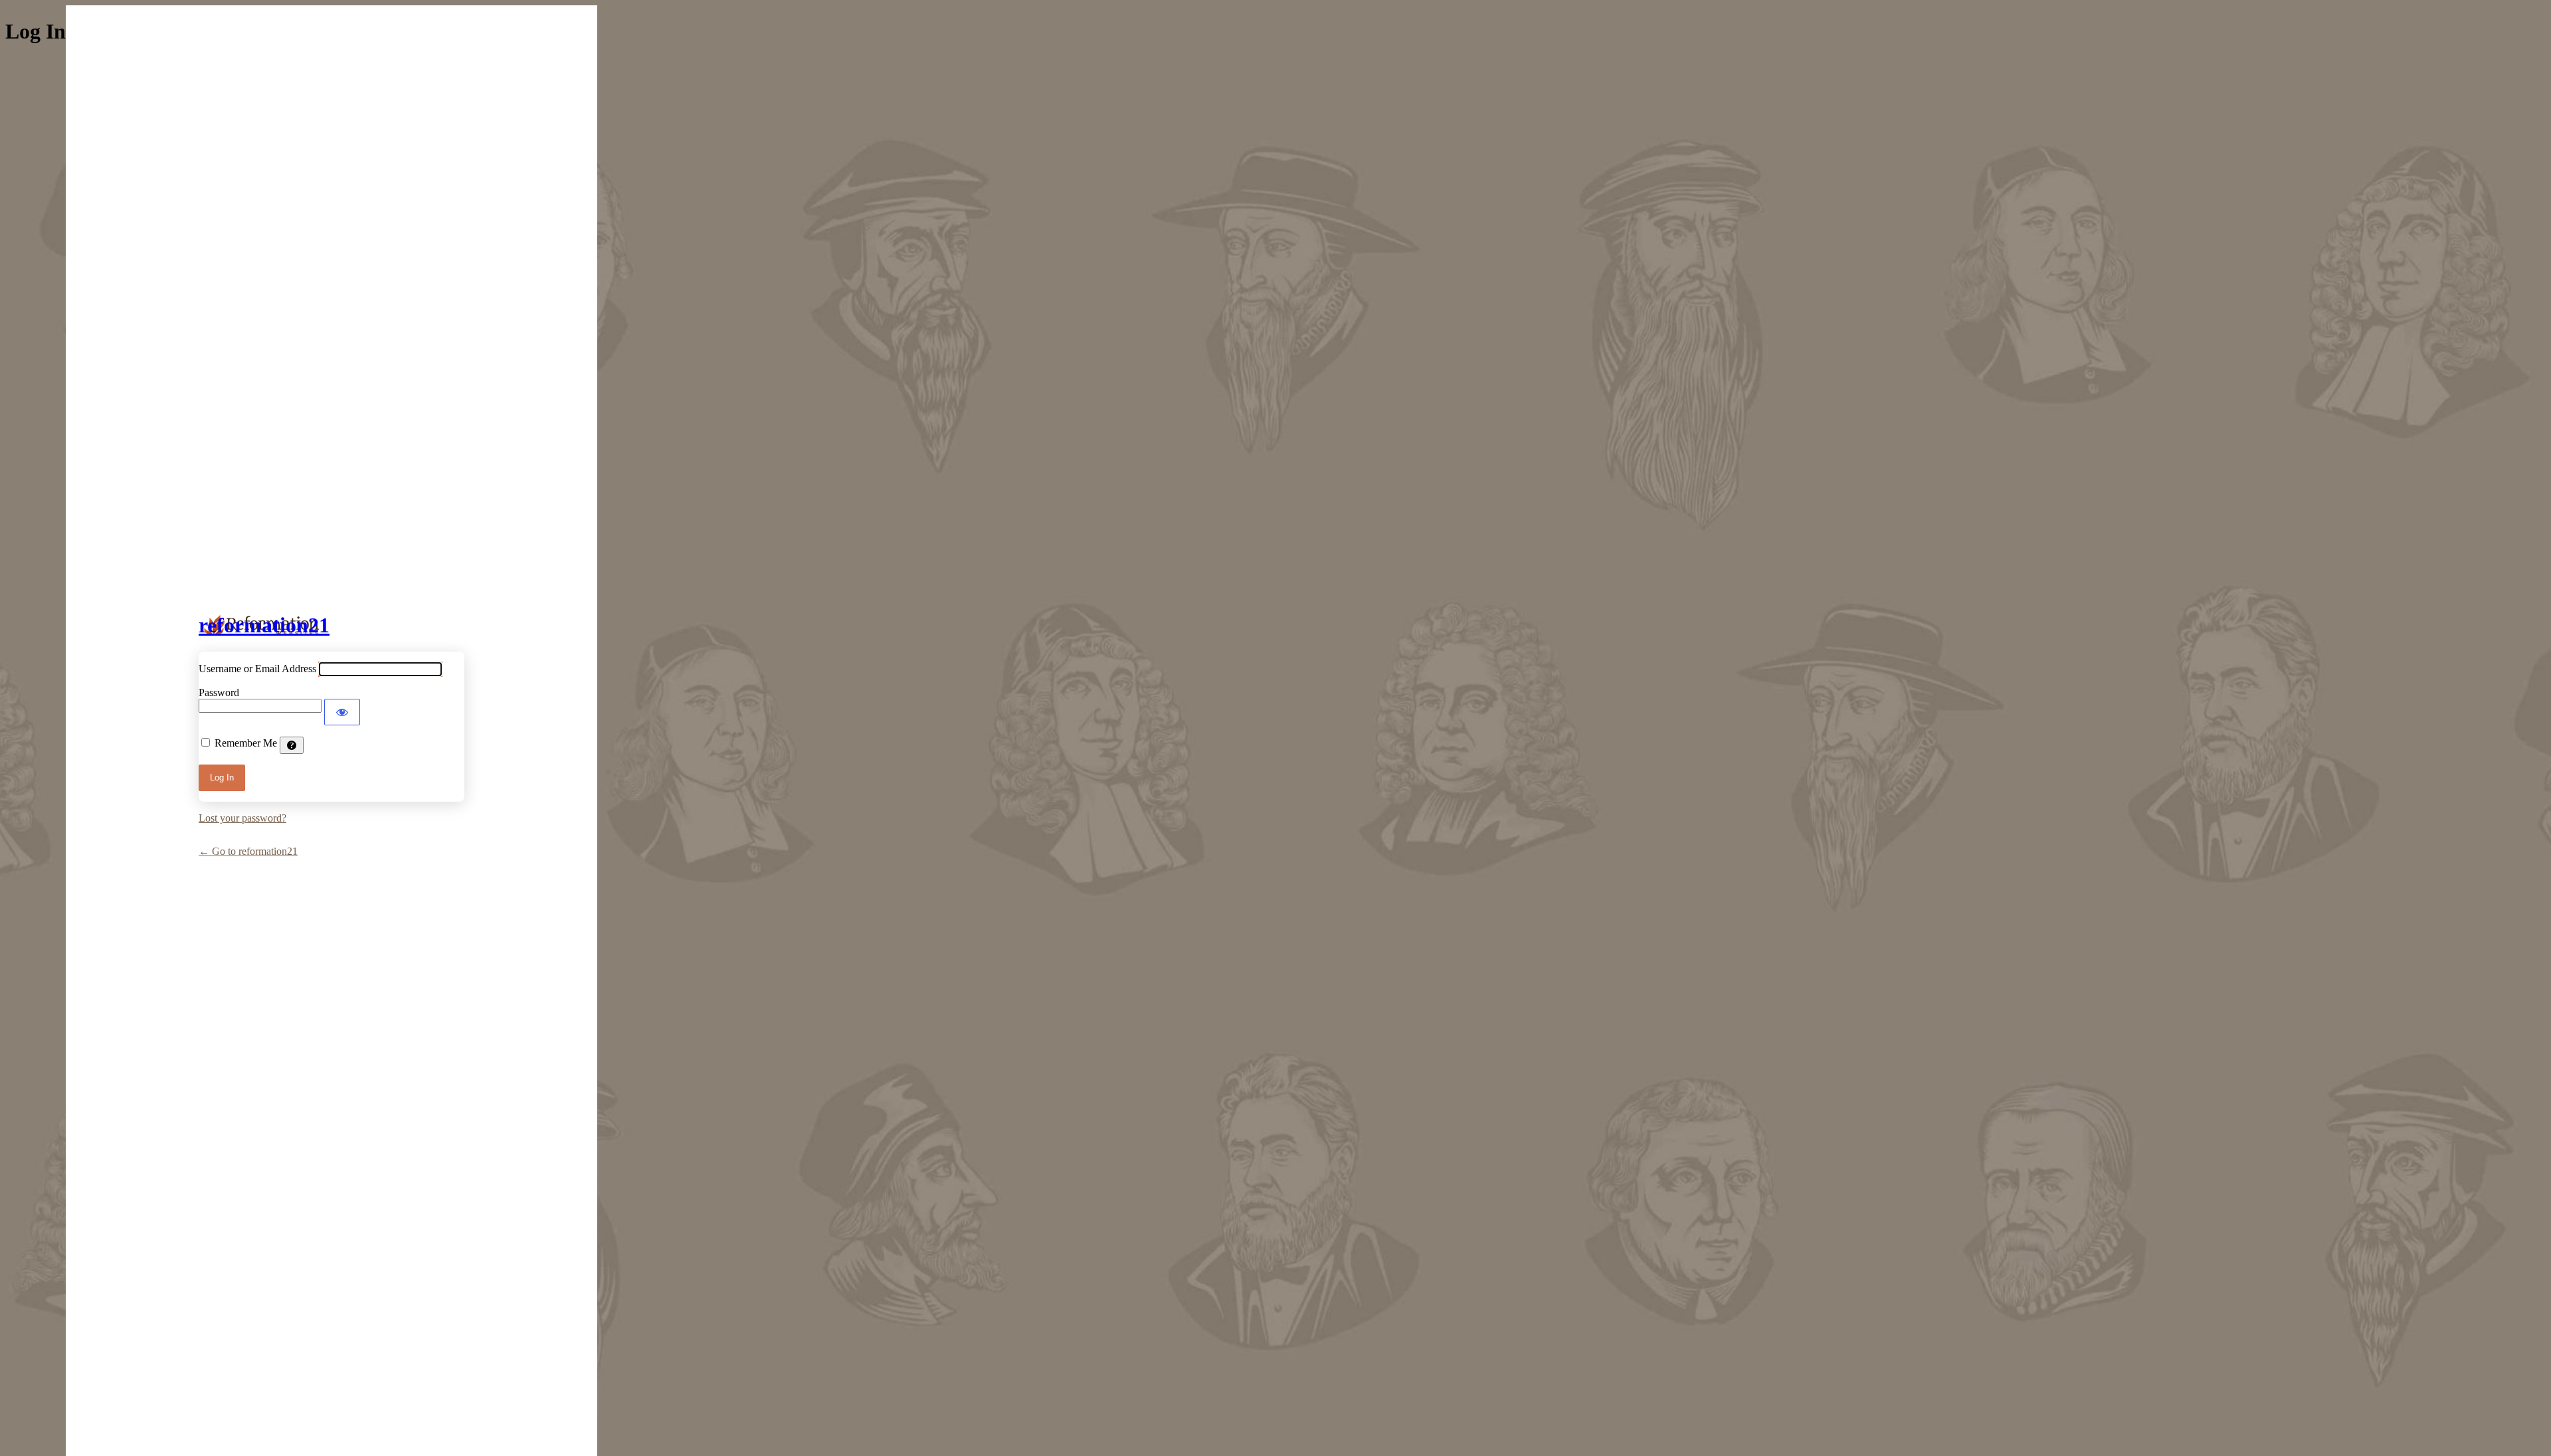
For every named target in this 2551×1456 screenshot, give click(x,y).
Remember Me (246, 743)
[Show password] (342, 712)
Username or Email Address (257, 669)
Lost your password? (242, 818)
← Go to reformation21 (248, 851)
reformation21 (264, 625)
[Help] (292, 745)
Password (219, 692)
